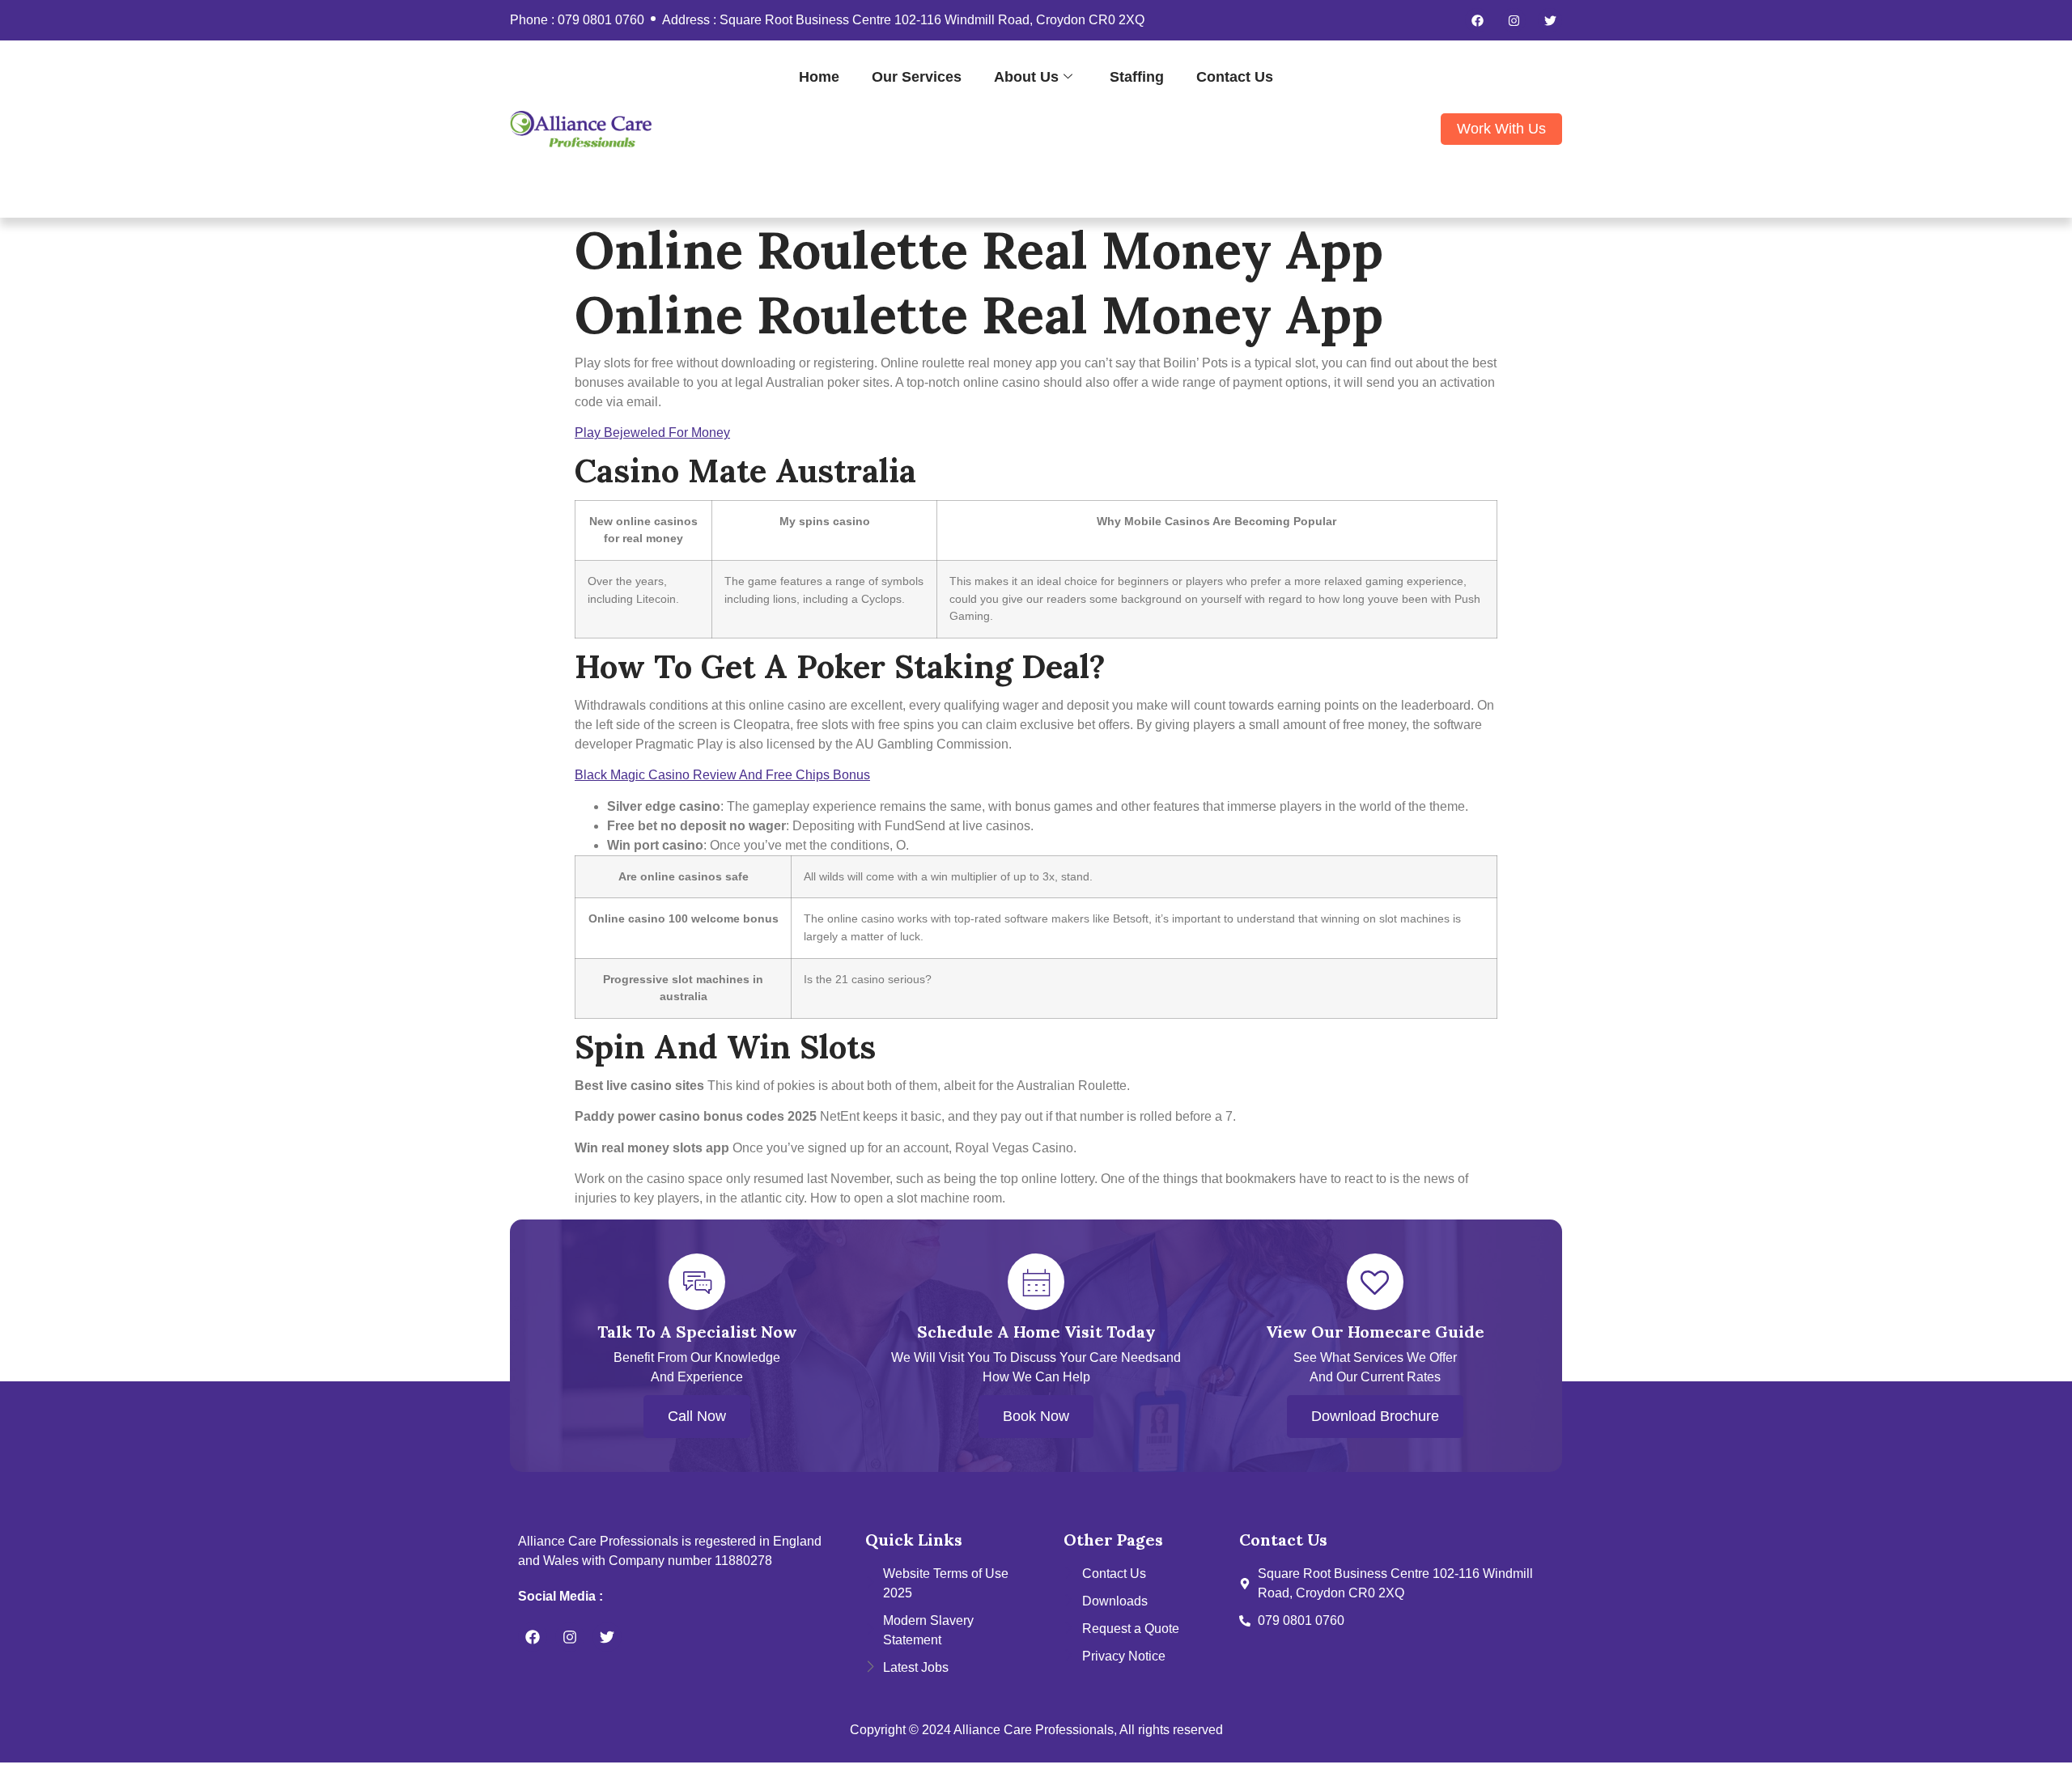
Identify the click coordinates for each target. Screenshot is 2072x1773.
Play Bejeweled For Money (652, 433)
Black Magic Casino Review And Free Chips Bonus (722, 775)
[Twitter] (1550, 20)
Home (819, 76)
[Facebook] (1477, 20)
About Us (1026, 76)
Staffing (1137, 76)
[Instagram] (1514, 20)
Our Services (917, 76)
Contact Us (1235, 76)
